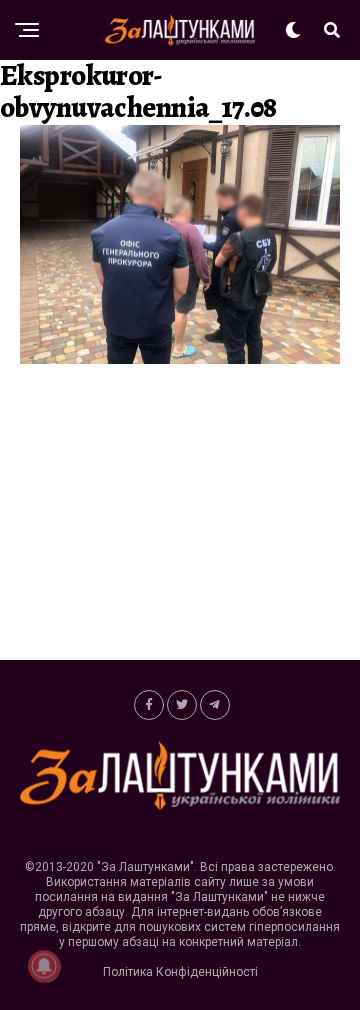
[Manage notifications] (44, 966)
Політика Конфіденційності (180, 972)
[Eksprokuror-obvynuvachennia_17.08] (180, 358)
